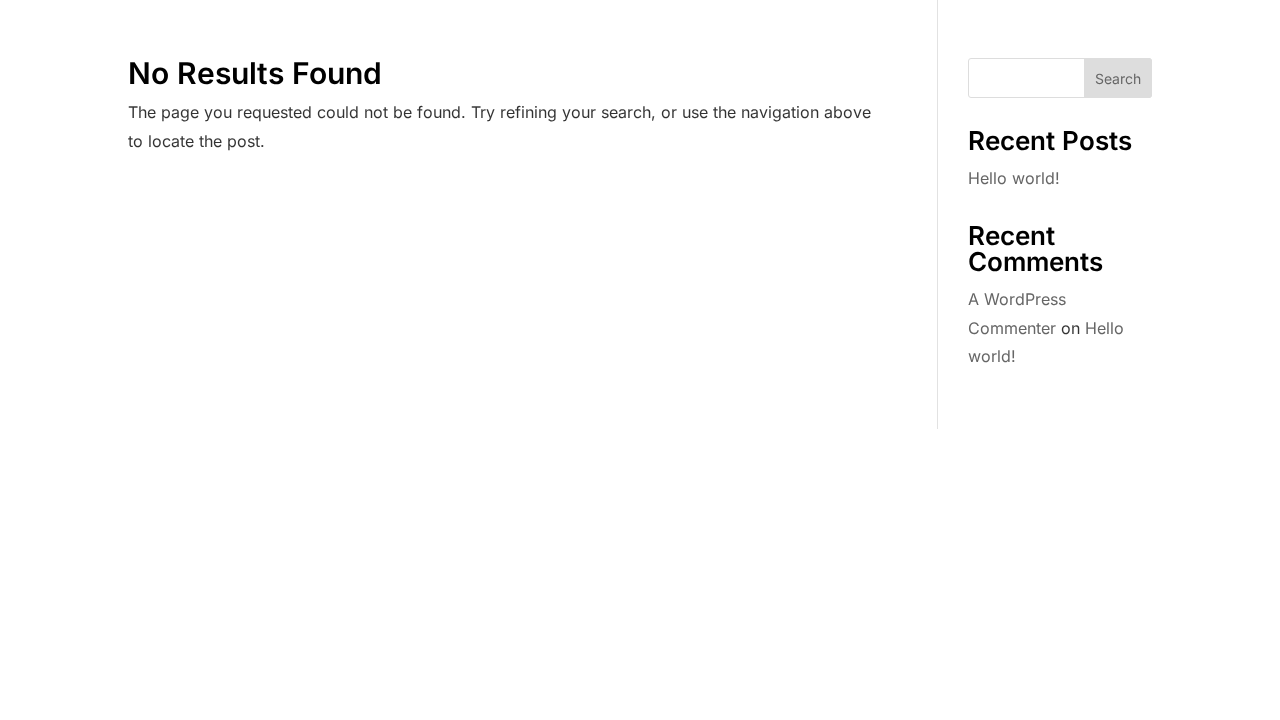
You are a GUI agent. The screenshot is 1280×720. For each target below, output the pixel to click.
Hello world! (1014, 178)
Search (1118, 78)
